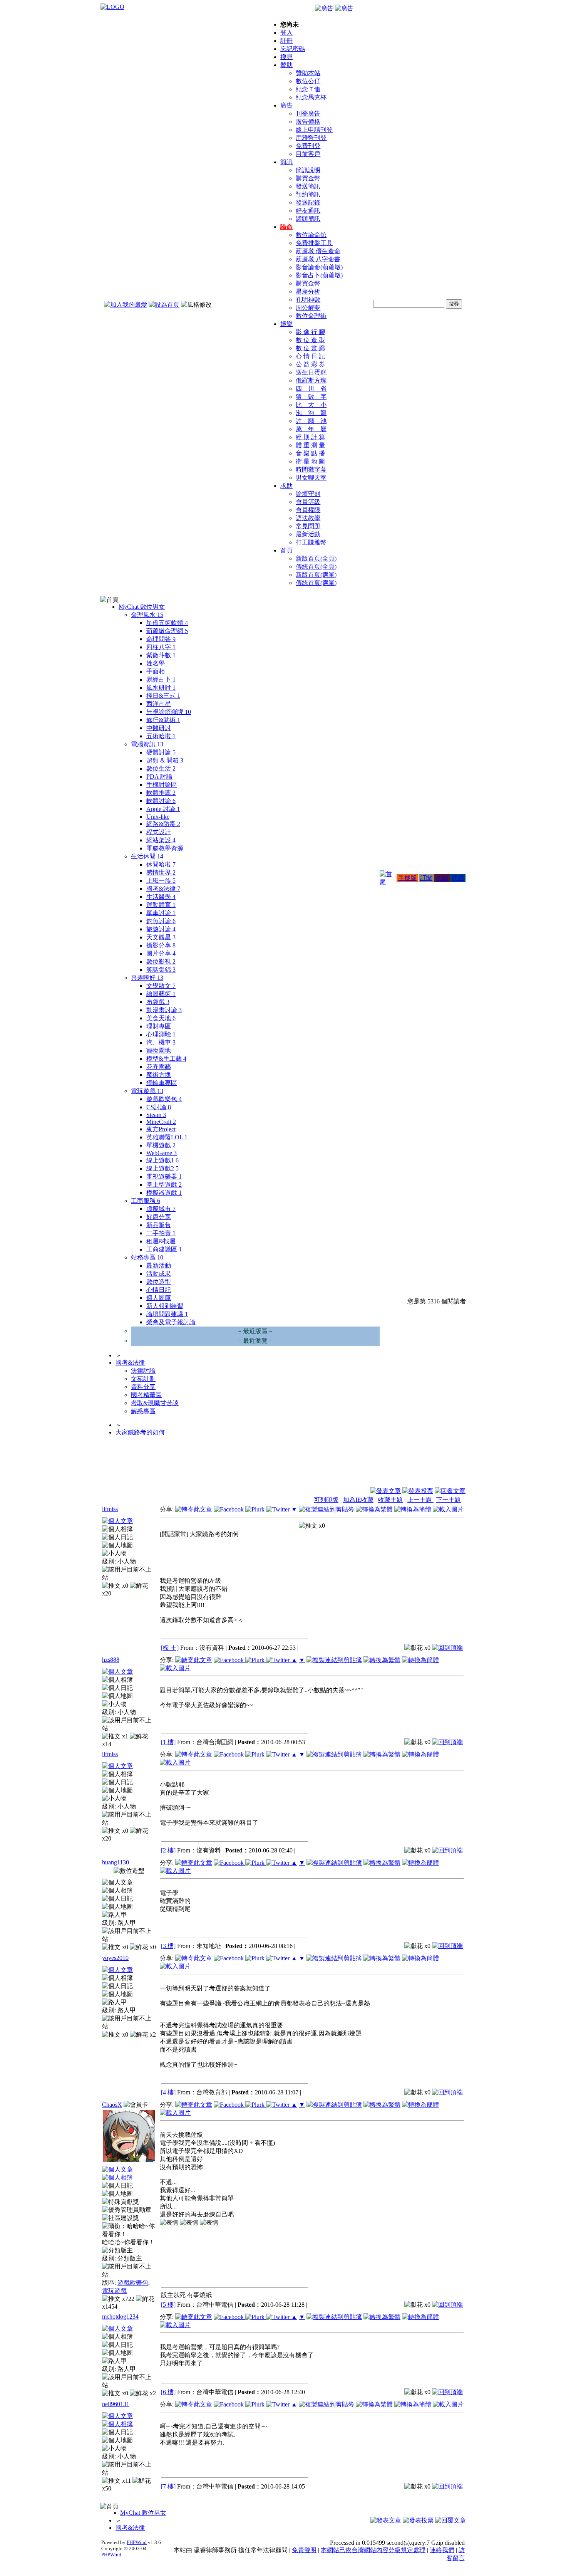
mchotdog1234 (120, 2317)
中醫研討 (159, 728)
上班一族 (161, 881)
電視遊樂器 (164, 1176)
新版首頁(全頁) (316, 558)
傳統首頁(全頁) (316, 567)
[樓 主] (170, 1648)
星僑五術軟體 (167, 623)
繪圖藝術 (161, 994)
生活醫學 (161, 897)
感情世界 (161, 872)
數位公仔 (308, 81)
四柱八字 (161, 647)
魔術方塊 (159, 1075)
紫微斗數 (161, 655)
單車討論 (161, 913)
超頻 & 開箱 (165, 760)
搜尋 (286, 57)
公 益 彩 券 (310, 364)
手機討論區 (162, 785)
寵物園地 (159, 1050)
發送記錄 (308, 202)
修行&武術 (163, 720)
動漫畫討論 (164, 1010)
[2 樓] (168, 1850)
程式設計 (159, 832)
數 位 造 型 (310, 340)
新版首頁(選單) (316, 575)
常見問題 (308, 526)
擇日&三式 (163, 696)
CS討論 (159, 1107)
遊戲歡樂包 (164, 1099)
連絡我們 (442, 2550)
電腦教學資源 (165, 848)
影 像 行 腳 (310, 332)
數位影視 (161, 961)
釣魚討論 (161, 921)
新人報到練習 (165, 1306)
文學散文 (161, 986)
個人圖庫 (159, 1298)
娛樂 (286, 324)
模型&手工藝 (166, 1059)
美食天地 (161, 1018)
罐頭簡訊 (308, 219)
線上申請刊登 (314, 130)
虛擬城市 (161, 1209)
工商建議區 (164, 1249)
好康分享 (159, 1217)
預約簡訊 (308, 194)
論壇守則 (308, 494)
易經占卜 (161, 679)
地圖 (442, 878)
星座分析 (308, 291)
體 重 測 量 (310, 445)
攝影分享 (161, 945)
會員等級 (308, 502)
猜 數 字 (311, 397)
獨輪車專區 (162, 1083)
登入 (286, 33)
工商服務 (146, 1201)
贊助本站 (308, 73)
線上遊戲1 (162, 1160)
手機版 (407, 878)
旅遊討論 (161, 929)
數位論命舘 (311, 235)
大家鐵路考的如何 (140, 1432)
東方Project (161, 1129)
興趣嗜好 (147, 978)
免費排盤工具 (314, 243)
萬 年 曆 (311, 429)
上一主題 (420, 1500)
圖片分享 (161, 953)
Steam (156, 1115)
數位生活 (161, 768)
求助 (286, 486)
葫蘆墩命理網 (167, 631)
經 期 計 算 (310, 437)
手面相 (156, 671)
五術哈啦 (161, 736)
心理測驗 (161, 1034)
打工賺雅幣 (311, 542)
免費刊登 (308, 146)
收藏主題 (390, 1500)
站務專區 (147, 1257)
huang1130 (116, 1862)
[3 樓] (168, 1946)
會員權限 (308, 510)
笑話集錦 (161, 970)
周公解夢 (308, 308)
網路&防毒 (163, 824)
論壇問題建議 (167, 1314)
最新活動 (308, 534)
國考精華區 (146, 1395)
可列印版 (326, 1500)
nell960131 (116, 2404)
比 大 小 (311, 405)
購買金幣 (308, 178)
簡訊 (286, 162)
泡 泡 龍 (311, 413)
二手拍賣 (161, 1233)
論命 (286, 227)
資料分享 (143, 1387)
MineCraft (161, 1122)
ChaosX (112, 2105)
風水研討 (161, 688)
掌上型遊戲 (164, 1185)
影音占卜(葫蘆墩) (319, 275)
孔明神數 (308, 300)
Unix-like (158, 817)
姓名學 (156, 663)
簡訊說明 (308, 170)
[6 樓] (168, 2392)
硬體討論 (161, 752)
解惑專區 (143, 1411)
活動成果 (159, 1274)
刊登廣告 (308, 113)
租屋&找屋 (161, 1241)
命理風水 (147, 615)
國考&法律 (163, 889)
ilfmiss (110, 1509)
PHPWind (137, 2542)
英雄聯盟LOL (167, 1137)
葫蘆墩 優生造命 (318, 251)
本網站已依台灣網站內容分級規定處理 (373, 2550)
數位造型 (159, 1282)
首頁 (286, 550)
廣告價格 (308, 122)
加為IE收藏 (358, 1500)
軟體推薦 (161, 793)
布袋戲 (158, 1002)
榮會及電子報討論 (171, 1322)
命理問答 (161, 639)
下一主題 (449, 1500)
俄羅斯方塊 (311, 380)
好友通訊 (308, 211)
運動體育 (161, 905)
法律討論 (143, 1371)
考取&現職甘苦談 (155, 1403)
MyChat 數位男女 (142, 607)
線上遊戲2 (162, 1168)
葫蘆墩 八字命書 (318, 259)
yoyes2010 (115, 1958)
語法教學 (308, 518)
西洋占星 (159, 704)
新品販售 (159, 1225)
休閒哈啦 (161, 864)
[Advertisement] (424, 1468)
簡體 (458, 878)
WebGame (162, 1153)
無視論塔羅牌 (169, 712)
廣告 (286, 105)
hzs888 (111, 1660)
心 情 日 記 (310, 356)
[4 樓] (168, 2092)
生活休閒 (147, 856)
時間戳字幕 (311, 469)
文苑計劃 (143, 1379)
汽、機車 (161, 1042)
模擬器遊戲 (164, 1193)
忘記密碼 (293, 49)
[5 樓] (168, 2305)
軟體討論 (161, 801)
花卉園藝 (159, 1067)
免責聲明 (304, 2550)
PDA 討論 (159, 777)
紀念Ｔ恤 (308, 89)
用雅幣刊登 (311, 138)
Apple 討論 (163, 809)
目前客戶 (308, 154)
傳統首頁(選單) (316, 583)
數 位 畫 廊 (310, 348)
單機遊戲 (161, 1145)
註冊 (286, 41)
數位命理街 (311, 316)
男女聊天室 (311, 478)
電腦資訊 (147, 744)
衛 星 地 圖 (310, 461)
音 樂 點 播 (310, 453)
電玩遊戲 (147, 1091)
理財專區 (159, 1026)
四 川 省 (311, 389)
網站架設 (161, 840)
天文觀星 (161, 937)
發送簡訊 (308, 186)
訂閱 (426, 878)
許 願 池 (311, 421)
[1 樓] (168, 1742)
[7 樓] (168, 2486)
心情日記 (159, 1290)
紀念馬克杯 (311, 97)
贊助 (286, 65)
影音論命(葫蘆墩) (319, 267)
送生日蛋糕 (311, 372)
